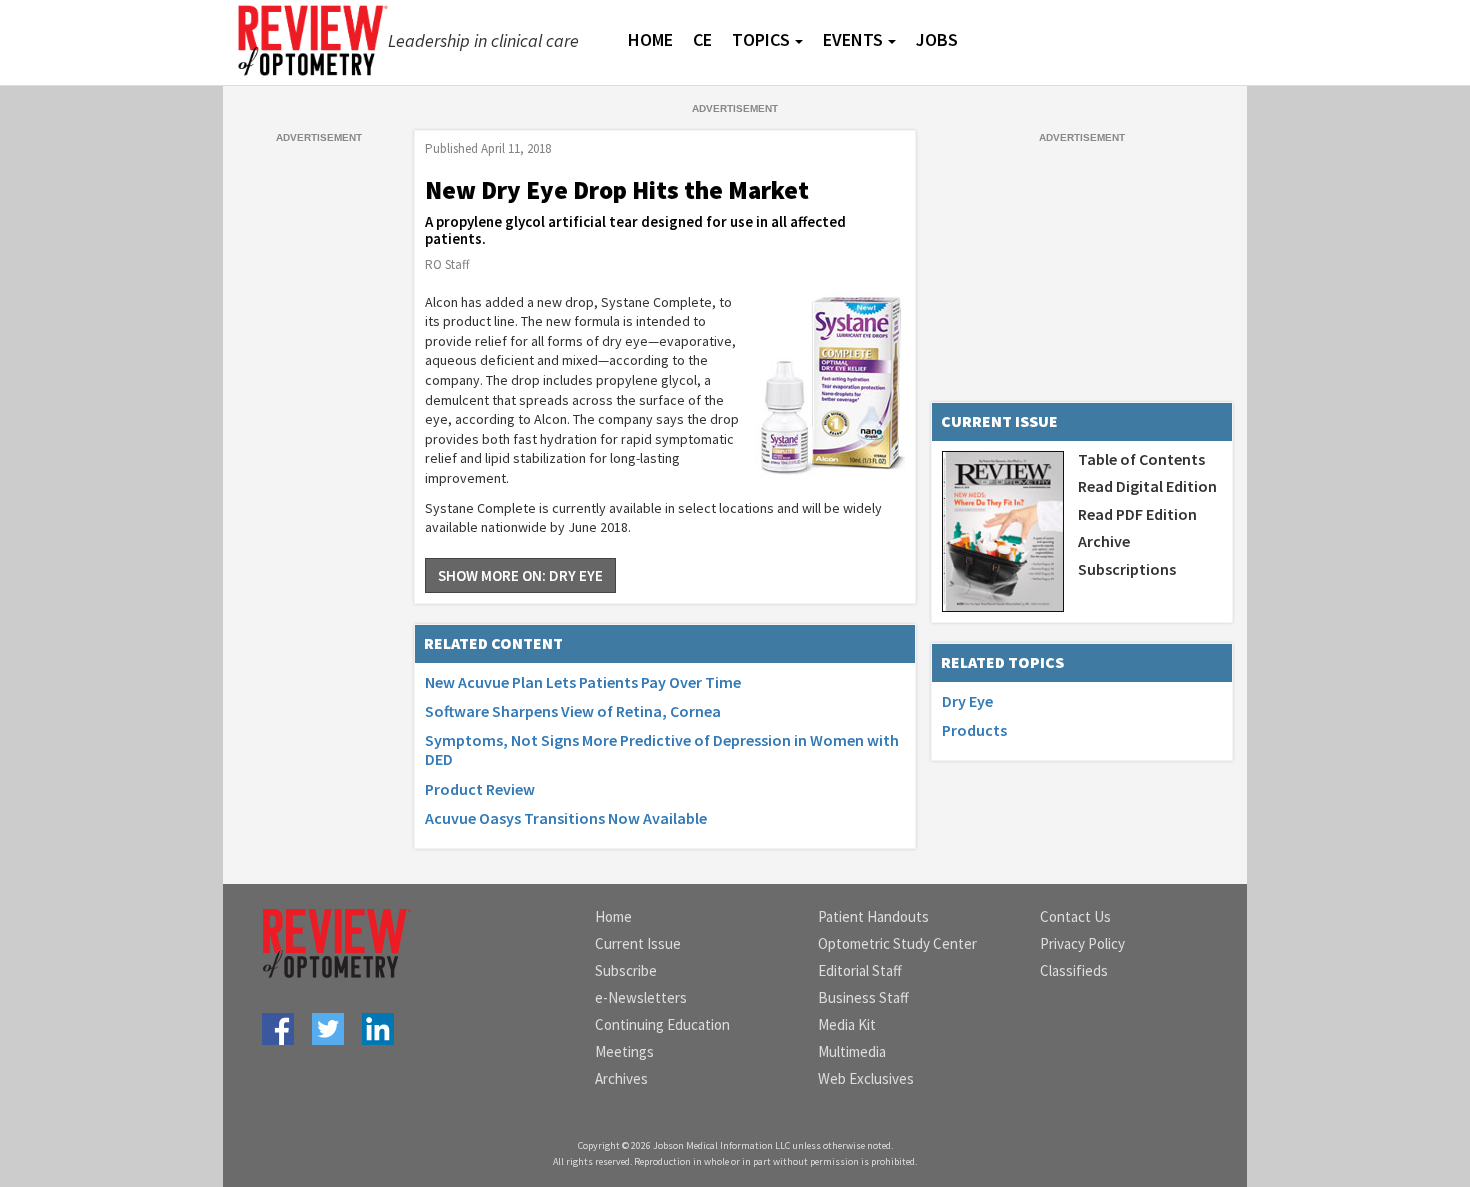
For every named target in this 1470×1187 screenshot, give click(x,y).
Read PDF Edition (1137, 514)
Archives (621, 1078)
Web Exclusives (866, 1078)
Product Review (480, 789)
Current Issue (638, 943)
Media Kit (847, 1024)
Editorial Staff (860, 970)
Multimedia (852, 1051)
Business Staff (863, 997)
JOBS (937, 39)
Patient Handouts (873, 916)
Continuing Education (662, 1024)
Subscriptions (1127, 569)
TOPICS (761, 39)
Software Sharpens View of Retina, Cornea (573, 711)
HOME (650, 39)
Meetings (624, 1051)
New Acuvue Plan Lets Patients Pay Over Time (583, 682)
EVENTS (853, 39)
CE (702, 39)
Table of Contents (1141, 459)
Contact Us (1075, 916)
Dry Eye (967, 701)
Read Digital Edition (1147, 486)
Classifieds (1074, 970)
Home (613, 916)
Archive (1104, 541)
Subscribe (626, 970)
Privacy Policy (1082, 943)
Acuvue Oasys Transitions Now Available (566, 818)
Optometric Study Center (897, 943)
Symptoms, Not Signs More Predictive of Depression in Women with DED (662, 749)
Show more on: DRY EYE (520, 575)
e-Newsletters (641, 997)
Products (974, 730)
